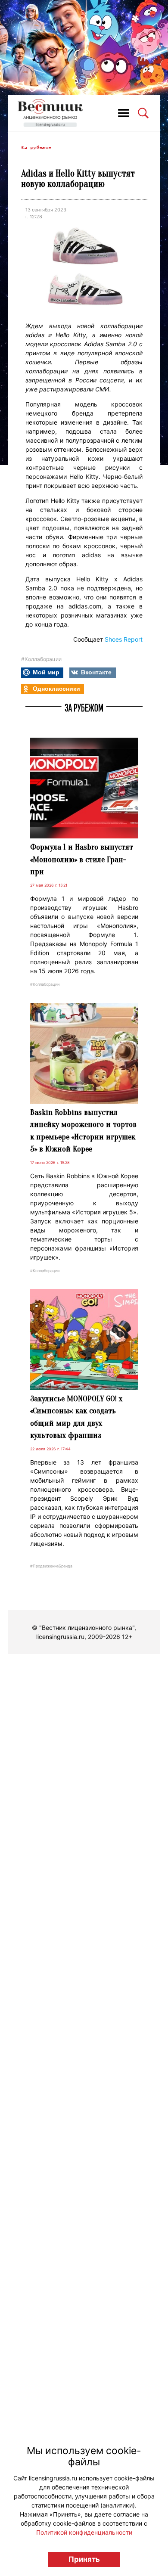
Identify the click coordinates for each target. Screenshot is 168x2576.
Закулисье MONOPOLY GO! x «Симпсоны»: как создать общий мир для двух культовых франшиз (76, 1417)
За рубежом (36, 147)
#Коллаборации (41, 659)
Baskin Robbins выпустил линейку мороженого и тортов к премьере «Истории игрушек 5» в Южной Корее (83, 1131)
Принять (84, 2559)
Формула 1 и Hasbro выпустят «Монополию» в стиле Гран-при (82, 859)
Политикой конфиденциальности (84, 2532)
